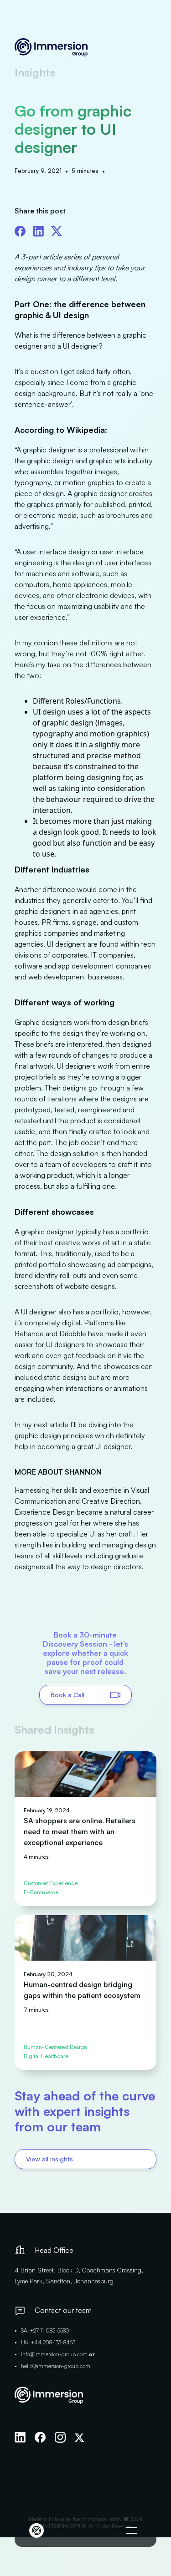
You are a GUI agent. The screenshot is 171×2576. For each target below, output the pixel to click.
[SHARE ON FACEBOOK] (20, 229)
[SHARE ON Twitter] (57, 229)
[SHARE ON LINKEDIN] (38, 229)
